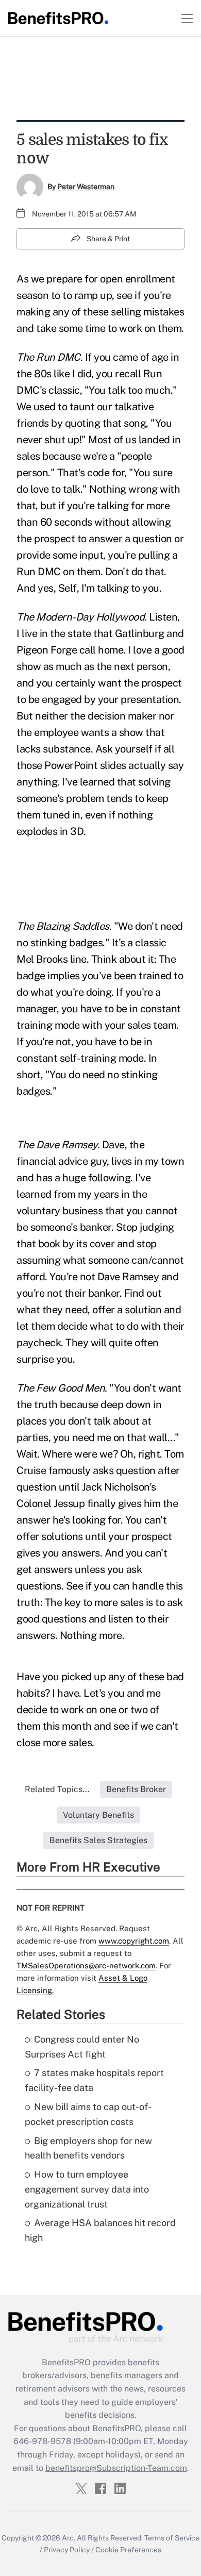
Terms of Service (172, 2538)
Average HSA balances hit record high (100, 2230)
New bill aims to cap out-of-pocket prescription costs (88, 2114)
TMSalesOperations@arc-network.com (86, 1966)
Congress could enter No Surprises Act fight (82, 2047)
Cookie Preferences (128, 2550)
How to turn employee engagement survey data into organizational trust (87, 2189)
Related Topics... (57, 1789)
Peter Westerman (86, 187)
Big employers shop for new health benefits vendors (88, 2148)
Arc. (69, 2538)
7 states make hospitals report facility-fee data (94, 2080)
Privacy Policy (67, 2550)
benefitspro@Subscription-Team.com (116, 2468)
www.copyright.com (134, 1941)
